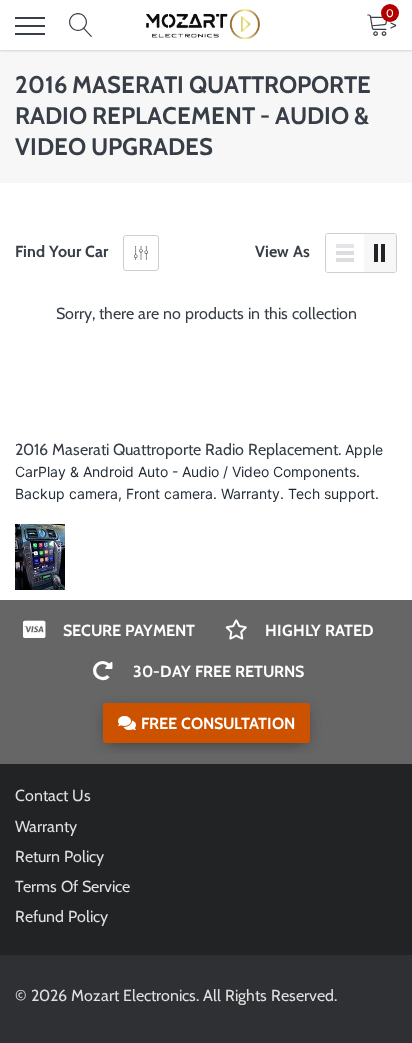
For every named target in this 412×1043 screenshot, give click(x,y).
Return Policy (59, 856)
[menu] (30, 26)
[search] (81, 26)
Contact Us (53, 795)
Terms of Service (72, 886)
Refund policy (61, 916)
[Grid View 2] (380, 253)
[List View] (345, 253)
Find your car (61, 251)
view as (282, 251)
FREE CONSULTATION (218, 723)
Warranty (46, 826)
